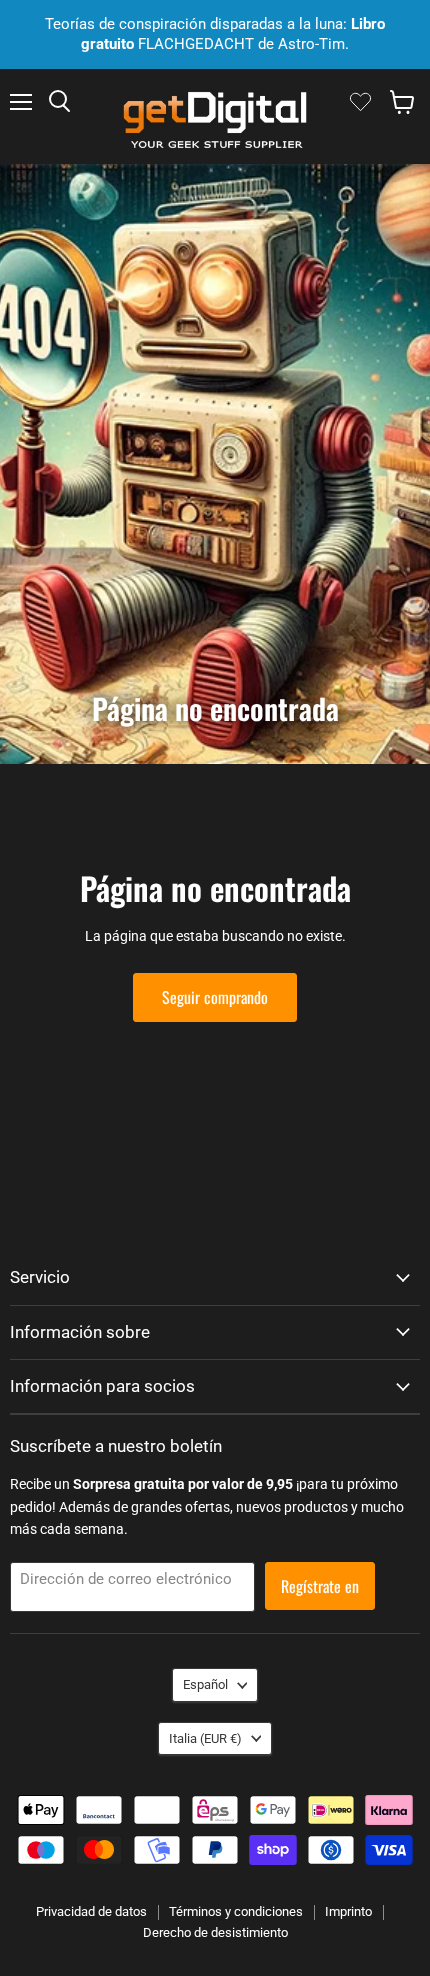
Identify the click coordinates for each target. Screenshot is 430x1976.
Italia (205, 1738)
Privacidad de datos (91, 1911)
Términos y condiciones (236, 1911)
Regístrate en (320, 1586)
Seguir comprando (215, 997)
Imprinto (348, 1911)
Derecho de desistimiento (215, 1932)
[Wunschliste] (360, 102)
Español (205, 1684)
